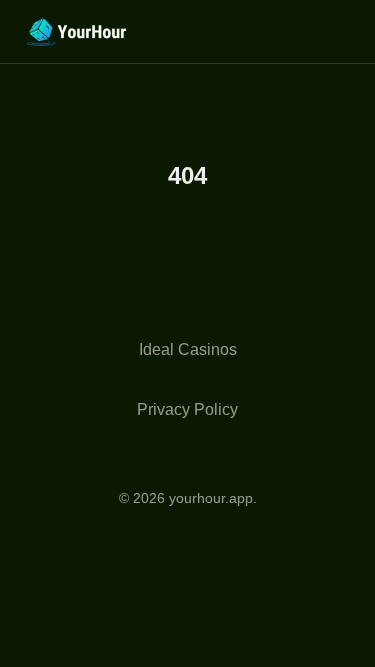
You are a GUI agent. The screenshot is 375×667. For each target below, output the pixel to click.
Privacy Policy (187, 409)
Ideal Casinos (188, 349)
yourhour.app (211, 498)
